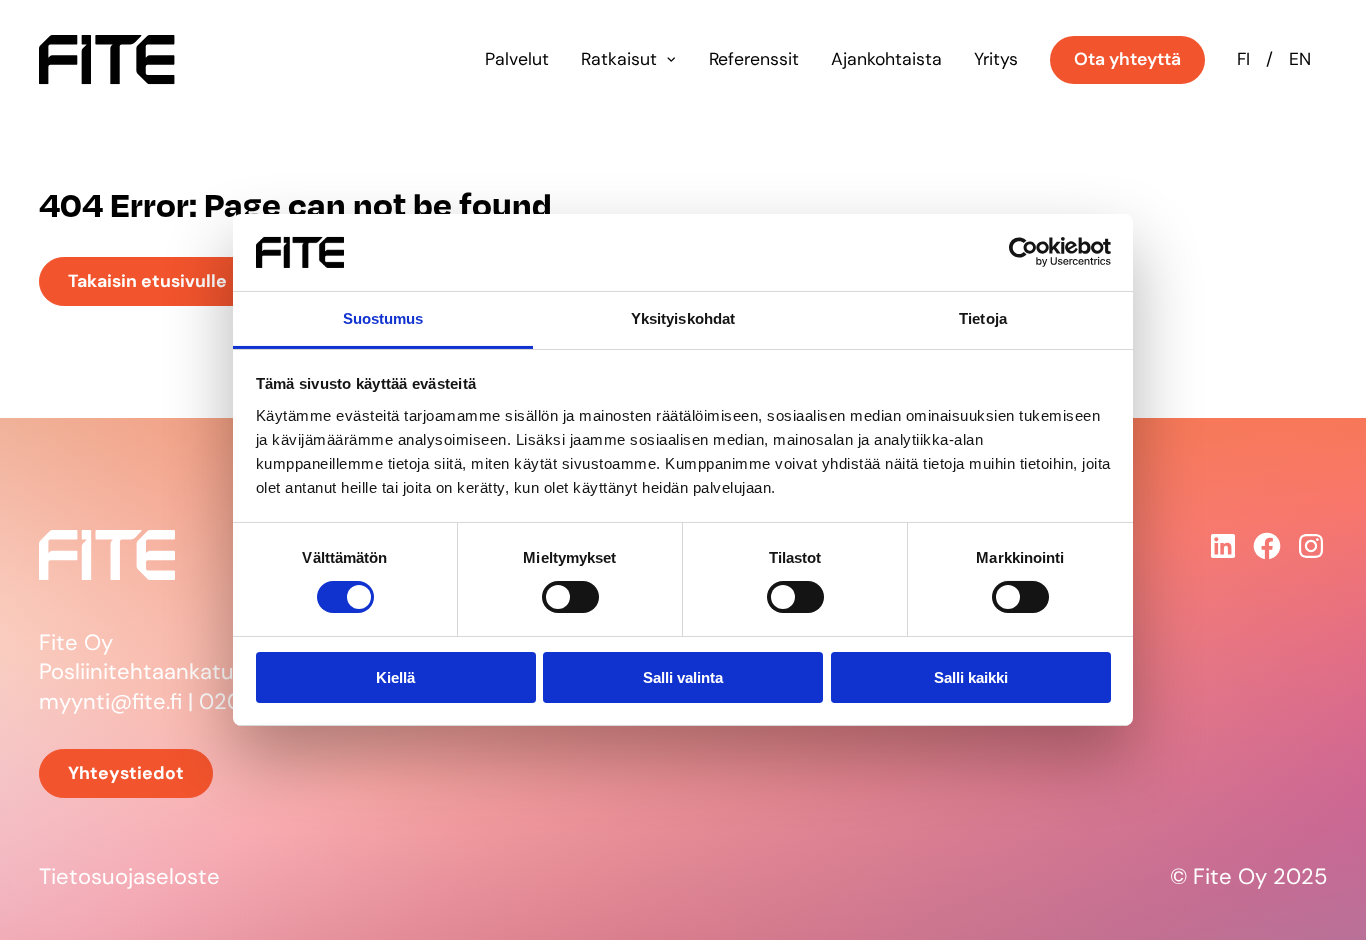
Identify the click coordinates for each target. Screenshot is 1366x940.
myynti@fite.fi (110, 701)
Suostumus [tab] (383, 318)
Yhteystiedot (126, 773)
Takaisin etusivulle (147, 281)
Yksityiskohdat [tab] (683, 318)
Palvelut (517, 59)
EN (1300, 59)
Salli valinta (683, 677)
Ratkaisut (619, 59)
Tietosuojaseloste (129, 876)
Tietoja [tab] (983, 318)
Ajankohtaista (886, 59)
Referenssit (754, 59)
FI (1243, 59)
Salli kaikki (971, 677)
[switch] (570, 597)
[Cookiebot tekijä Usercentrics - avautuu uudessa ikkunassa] (1023, 252)
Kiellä (395, 677)
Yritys (996, 59)
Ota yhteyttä (1127, 59)
